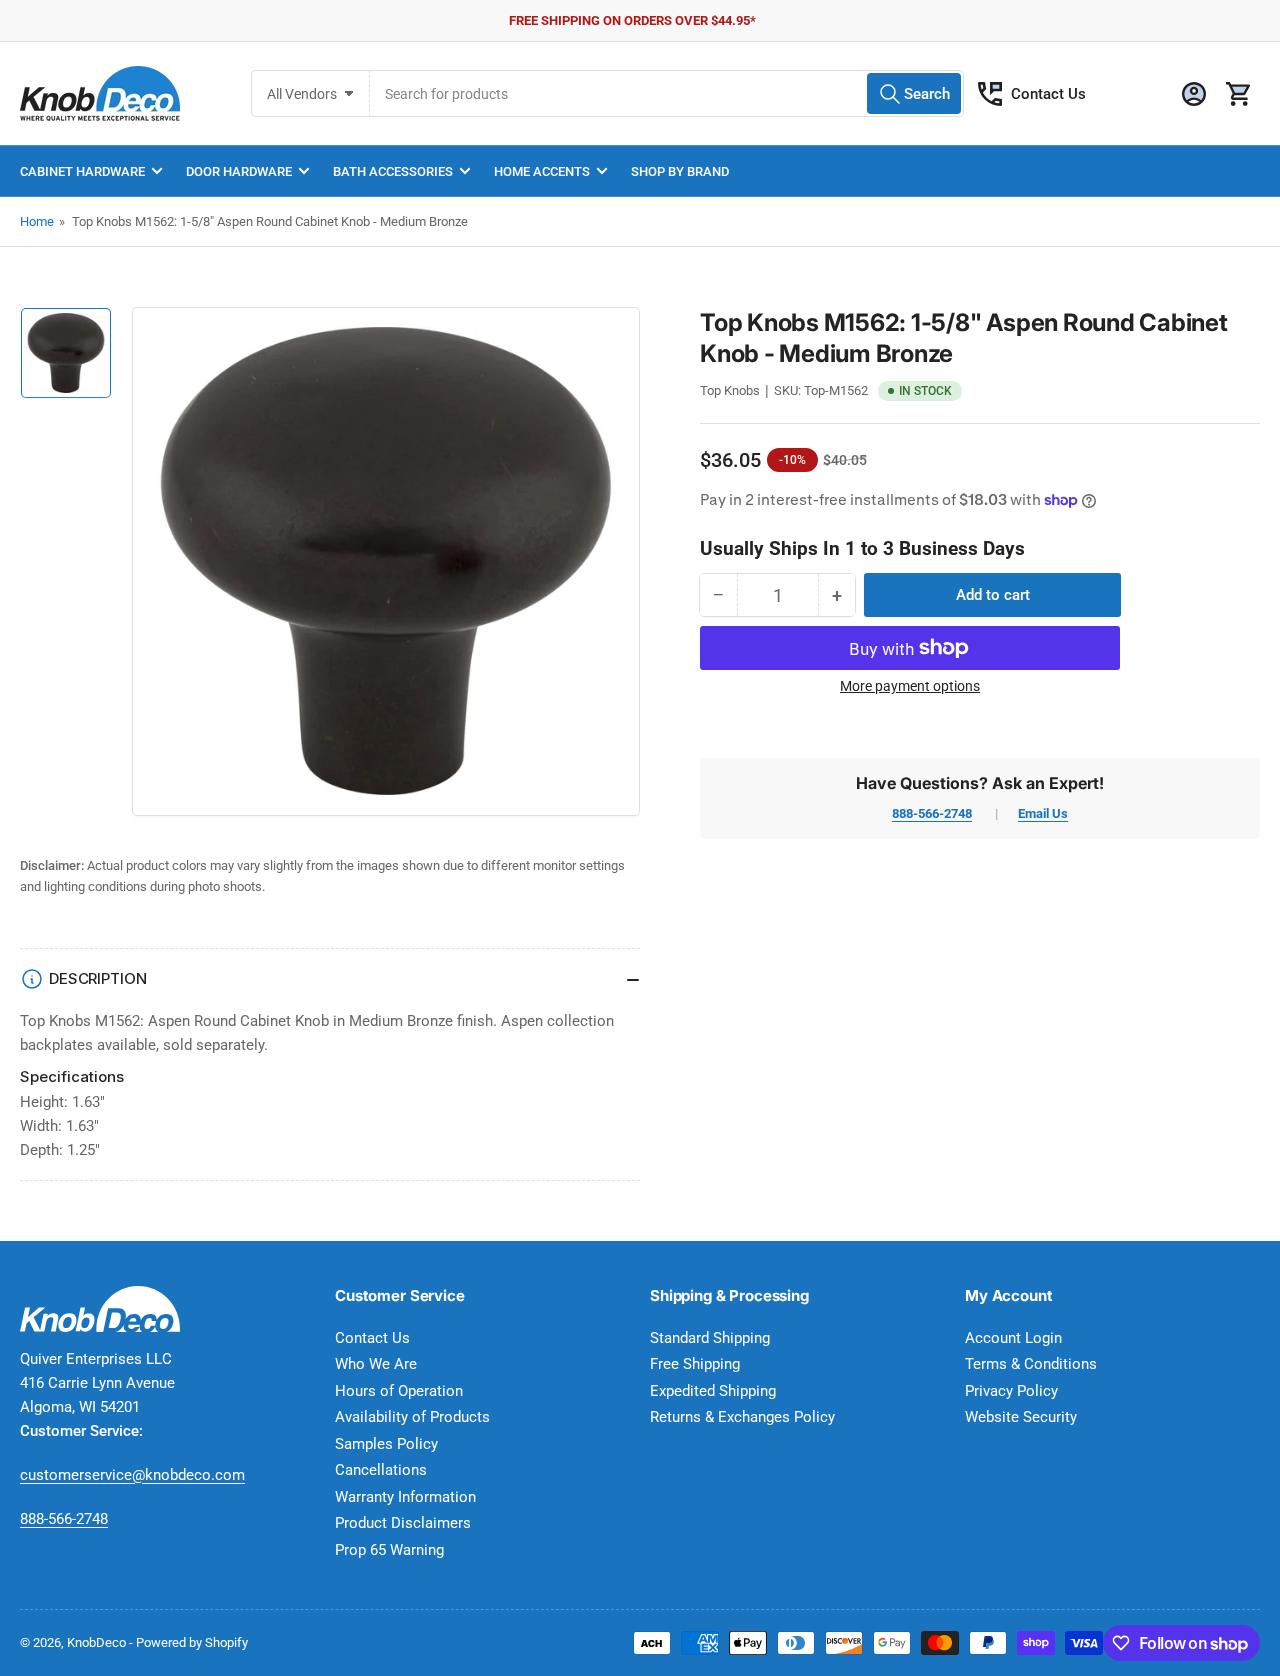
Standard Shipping (710, 1338)
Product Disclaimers (403, 1523)
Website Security (1021, 1417)
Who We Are (376, 1364)
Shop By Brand (680, 171)
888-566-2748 (932, 813)
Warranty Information (405, 1497)
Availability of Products (412, 1417)
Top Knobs (730, 390)
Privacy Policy (1011, 1391)
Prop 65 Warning (389, 1550)
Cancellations (381, 1470)
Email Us (1043, 813)
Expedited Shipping (713, 1391)
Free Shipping (695, 1364)
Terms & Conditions (1031, 1364)
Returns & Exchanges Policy (742, 1417)
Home (37, 221)
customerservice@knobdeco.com (132, 1475)
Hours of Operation (399, 1391)
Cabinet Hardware (82, 171)
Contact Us (1048, 94)
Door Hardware (239, 171)
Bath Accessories (393, 171)
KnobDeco (96, 1642)
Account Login (1013, 1338)
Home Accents (542, 171)
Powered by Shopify (192, 1642)
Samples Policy (386, 1444)
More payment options (910, 686)
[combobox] (667, 93)
